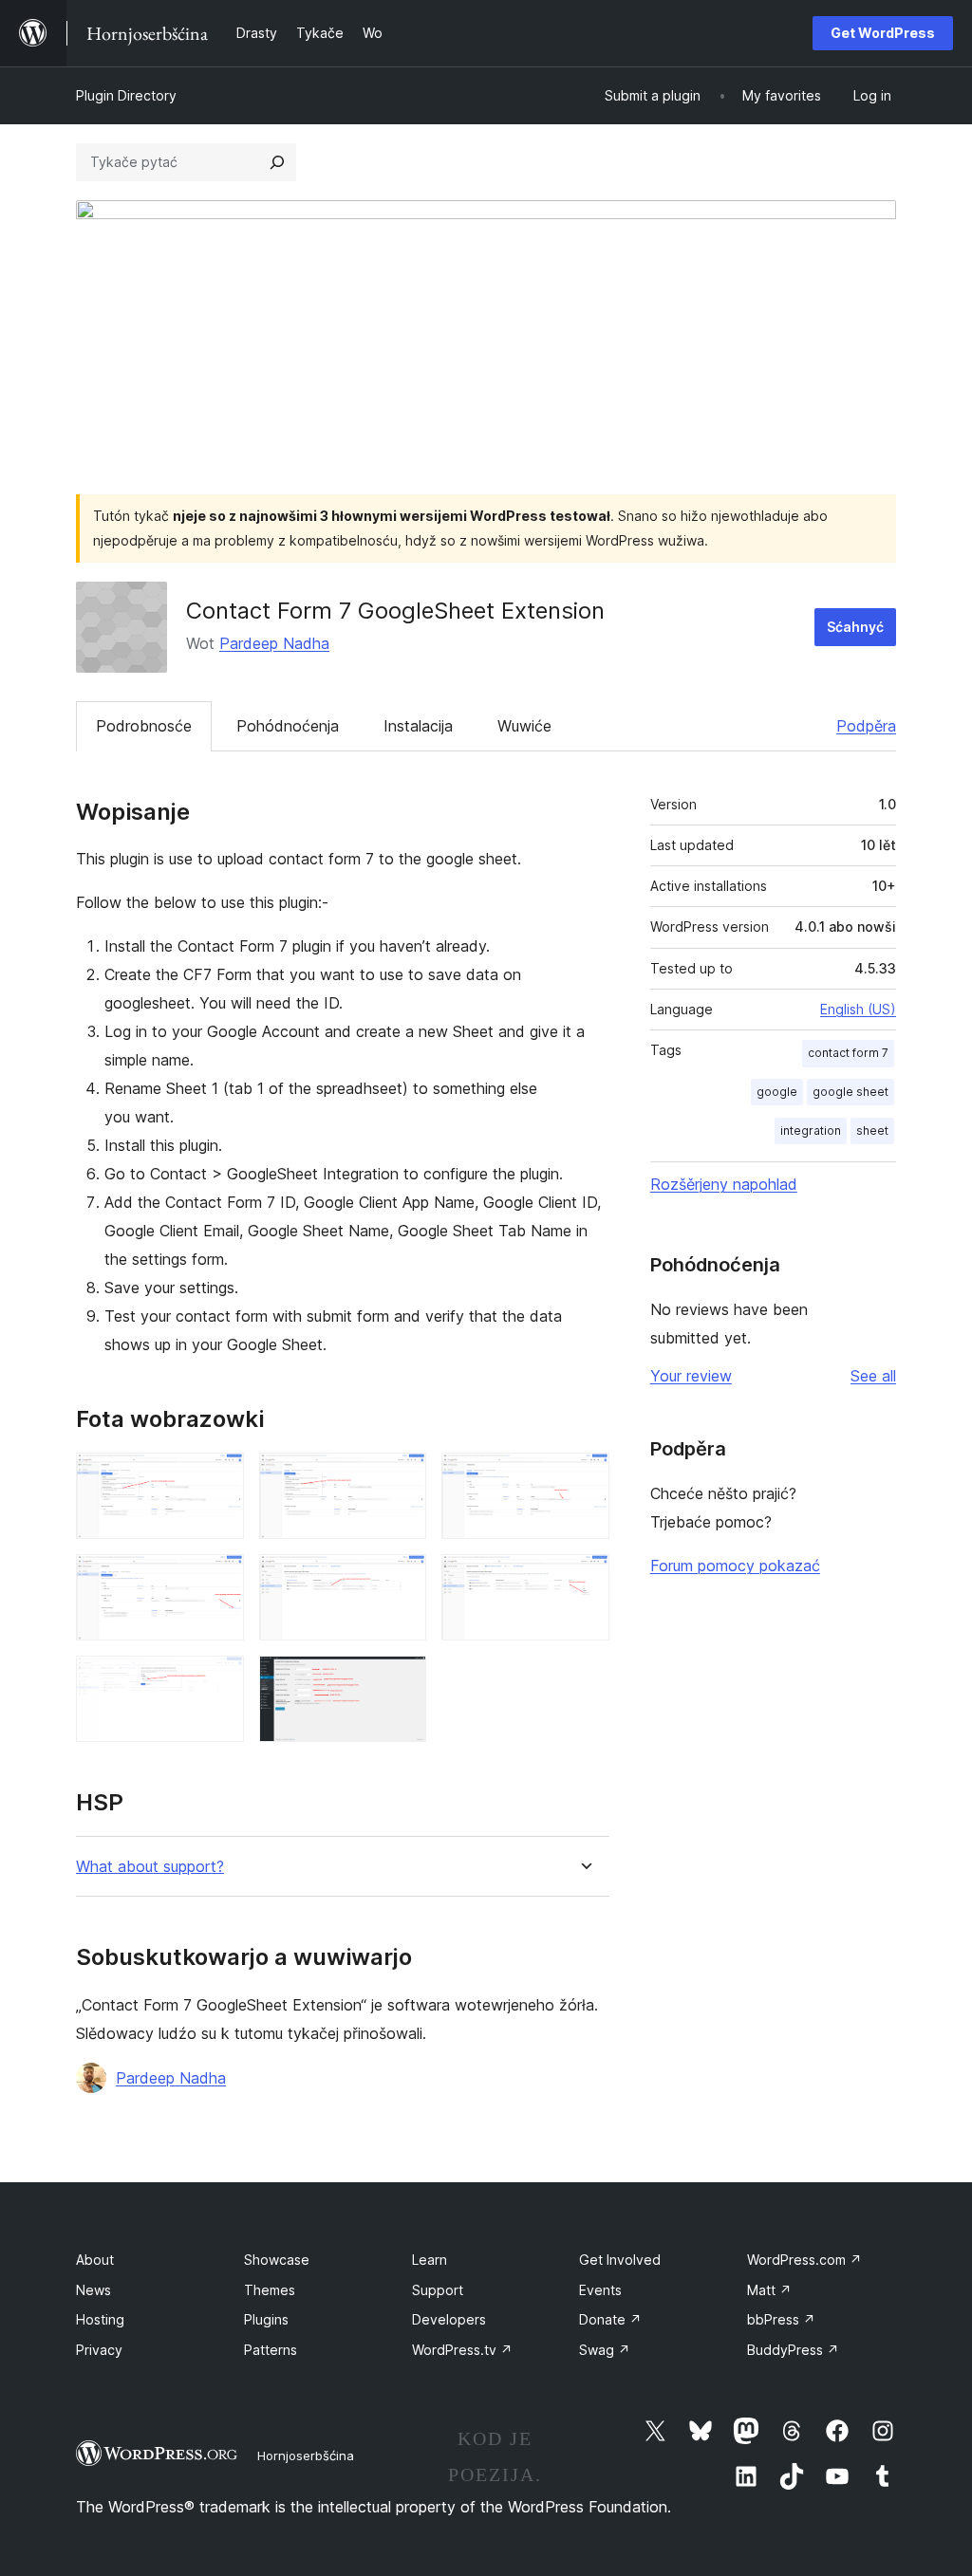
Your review (691, 1376)
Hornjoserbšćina (306, 2456)
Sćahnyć (855, 627)
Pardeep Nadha (274, 643)
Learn (430, 2260)
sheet (872, 1130)
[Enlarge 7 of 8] (218, 1681)
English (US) (858, 1009)
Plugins (266, 2319)
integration (811, 1130)
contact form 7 (848, 1053)
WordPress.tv (462, 2350)
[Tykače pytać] (277, 162)
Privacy (99, 2350)
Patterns (271, 2350)
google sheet (850, 1092)
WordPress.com (804, 2260)
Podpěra (866, 726)
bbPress (781, 2319)
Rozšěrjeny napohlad (724, 1184)
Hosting (100, 2319)
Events (600, 2290)
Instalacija (418, 726)
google (777, 1092)
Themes (270, 2290)
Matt (769, 2290)
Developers (449, 2319)
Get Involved (620, 2260)
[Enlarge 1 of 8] (218, 1478)
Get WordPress (883, 33)
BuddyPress (793, 2350)
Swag (605, 2350)
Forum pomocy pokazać (735, 1566)
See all (873, 1376)
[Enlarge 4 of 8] (218, 1580)
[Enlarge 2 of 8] (401, 1478)
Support (438, 2290)
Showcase (277, 2260)
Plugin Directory (126, 95)
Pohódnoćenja (288, 726)
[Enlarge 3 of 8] (584, 1478)
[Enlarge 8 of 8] (401, 1681)
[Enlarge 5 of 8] (401, 1580)
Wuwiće (524, 726)
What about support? (150, 1867)
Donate (610, 2319)
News (93, 2290)
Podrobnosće (144, 726)
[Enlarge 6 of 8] (584, 1580)
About (95, 2260)
